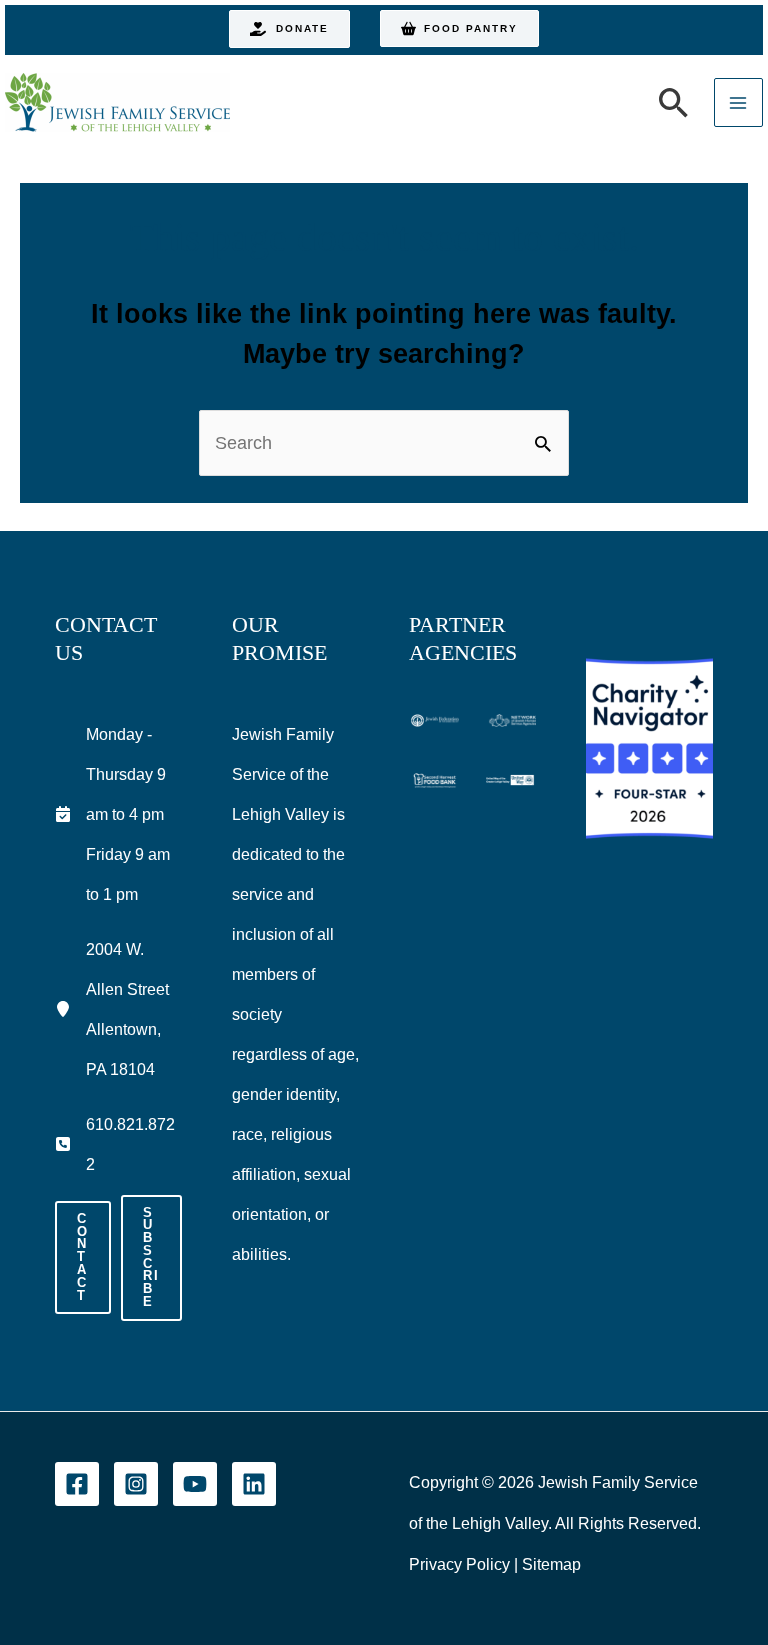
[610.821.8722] (118, 1144)
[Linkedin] (254, 1484)
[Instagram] (136, 1484)
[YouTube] (195, 1484)
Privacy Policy (459, 1564)
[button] (289, 29)
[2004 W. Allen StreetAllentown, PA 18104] (118, 1009)
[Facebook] (77, 1484)
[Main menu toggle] (738, 102)
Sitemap (551, 1564)
